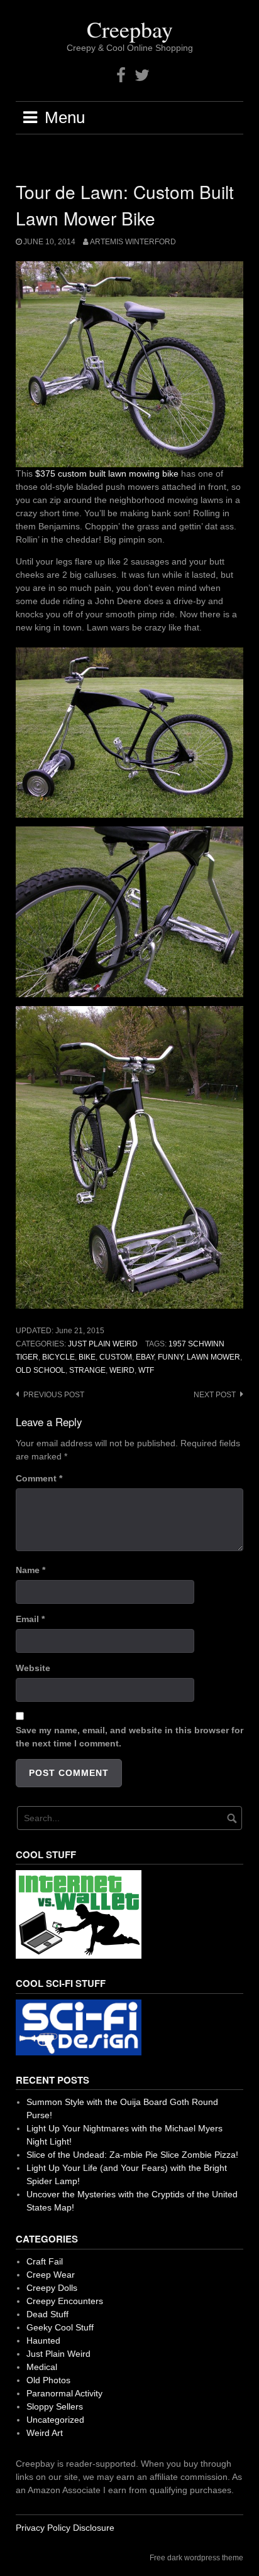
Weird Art (45, 2433)
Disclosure (94, 2528)
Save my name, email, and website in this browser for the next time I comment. (129, 1737)
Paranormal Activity (64, 2393)
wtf (146, 1370)
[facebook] (121, 76)
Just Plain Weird (103, 1344)
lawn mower (213, 1357)
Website (33, 1668)
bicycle (58, 1357)
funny (170, 1357)
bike (87, 1357)
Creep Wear (51, 2275)
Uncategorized (55, 2420)
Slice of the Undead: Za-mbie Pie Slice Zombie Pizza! (132, 2155)
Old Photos (48, 2380)
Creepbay (130, 29)
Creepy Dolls (52, 2288)
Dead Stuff (47, 2314)
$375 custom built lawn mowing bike (108, 474)
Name (30, 1570)
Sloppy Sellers (55, 2406)
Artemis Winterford (133, 242)
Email (30, 1619)
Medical (42, 2367)
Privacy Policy (43, 2528)
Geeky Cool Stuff (60, 2327)
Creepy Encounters (65, 2301)
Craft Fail (45, 2261)
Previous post (54, 1395)
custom (116, 1357)
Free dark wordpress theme (196, 2558)
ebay (145, 1357)
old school (41, 1370)
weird (122, 1370)
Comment (39, 1478)
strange (87, 1370)
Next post (215, 1395)
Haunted (43, 2341)
